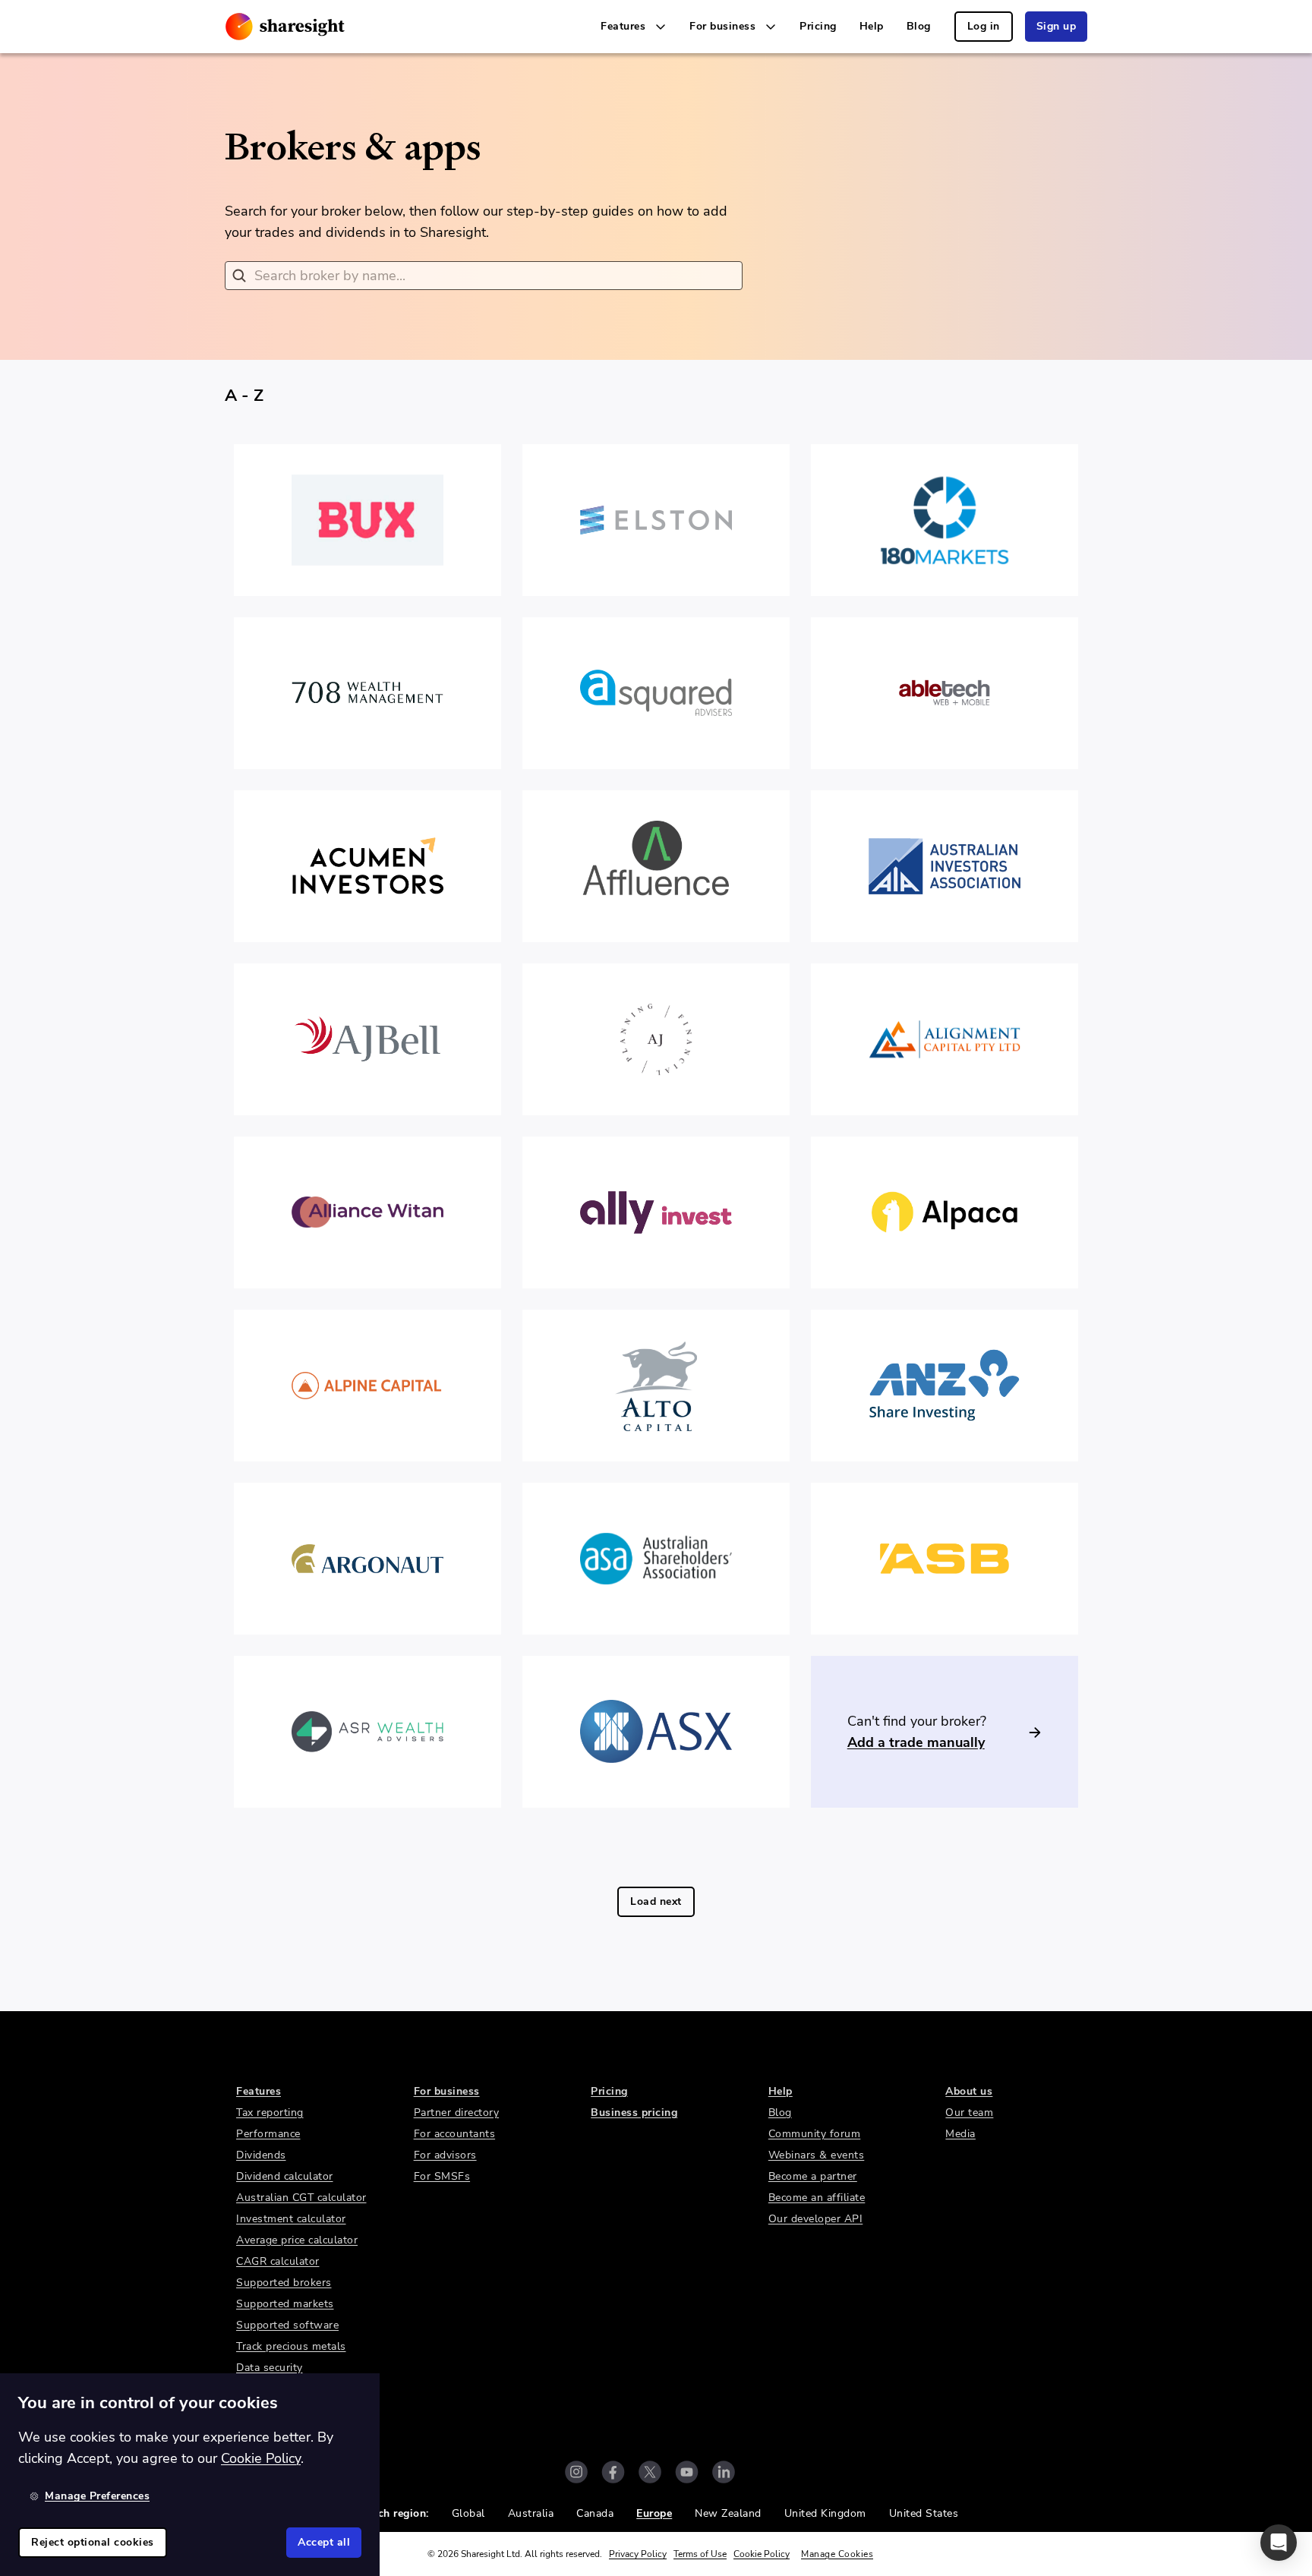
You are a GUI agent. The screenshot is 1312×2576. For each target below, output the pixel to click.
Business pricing (634, 2113)
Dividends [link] (261, 2155)
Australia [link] (531, 2513)
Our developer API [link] (816, 2219)
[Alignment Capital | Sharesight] (945, 1039)
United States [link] (924, 2513)
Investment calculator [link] (291, 2219)
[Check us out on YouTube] (687, 2472)
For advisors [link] (445, 2155)
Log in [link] (984, 26)
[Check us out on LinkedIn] (724, 2472)
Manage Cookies (837, 2554)
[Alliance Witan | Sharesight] (367, 1212)
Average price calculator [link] (297, 2240)
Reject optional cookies (93, 2542)
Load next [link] (656, 1901)
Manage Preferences (97, 2496)
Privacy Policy (638, 2554)
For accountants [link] (455, 2134)
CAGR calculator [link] (278, 2261)
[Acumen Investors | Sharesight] (367, 866)
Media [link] (960, 2134)
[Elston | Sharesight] (656, 520)
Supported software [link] (287, 2325)
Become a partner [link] (813, 2176)
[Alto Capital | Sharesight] (656, 1386)
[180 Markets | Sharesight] (945, 520)
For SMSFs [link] (442, 2176)
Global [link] (468, 2513)
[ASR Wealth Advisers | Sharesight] (367, 1732)
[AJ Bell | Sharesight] (367, 1039)
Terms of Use (700, 2554)
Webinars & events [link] (817, 2155)
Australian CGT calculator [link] (301, 2198)
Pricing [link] (818, 26)
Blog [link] (919, 26)
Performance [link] (268, 2134)
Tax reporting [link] (270, 2113)
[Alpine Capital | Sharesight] (367, 1386)
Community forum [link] (815, 2134)
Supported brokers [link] (284, 2283)
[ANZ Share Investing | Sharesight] (945, 1386)
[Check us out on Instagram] (576, 2472)
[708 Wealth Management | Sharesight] (367, 693)
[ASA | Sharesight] (656, 1559)
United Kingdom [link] (825, 2513)
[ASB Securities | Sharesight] (945, 1559)
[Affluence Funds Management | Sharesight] (656, 866)
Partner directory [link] (457, 2113)
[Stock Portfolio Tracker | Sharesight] (285, 27)
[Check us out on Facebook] (613, 2472)
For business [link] (447, 2091)
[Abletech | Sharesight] (945, 693)
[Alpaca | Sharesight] (945, 1212)
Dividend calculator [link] (285, 2176)
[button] (1279, 2543)
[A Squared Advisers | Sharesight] (656, 693)
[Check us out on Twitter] (650, 2472)
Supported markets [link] (285, 2304)
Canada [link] (595, 2513)
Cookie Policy (762, 2554)
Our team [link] (969, 2113)
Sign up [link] (1057, 26)
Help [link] (872, 26)
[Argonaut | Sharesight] (367, 1559)
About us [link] (969, 2091)
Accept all (324, 2542)
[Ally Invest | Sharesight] (656, 1212)
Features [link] (259, 2091)
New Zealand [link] (728, 2513)
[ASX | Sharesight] (656, 1732)
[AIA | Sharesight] (945, 866)
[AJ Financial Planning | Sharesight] (656, 1039)
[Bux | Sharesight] (367, 520)
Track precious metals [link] (291, 2346)
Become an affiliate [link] (817, 2198)
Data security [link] (270, 2368)
